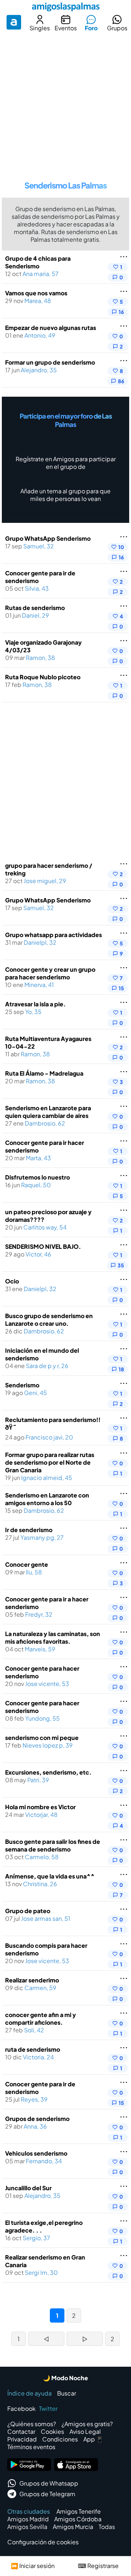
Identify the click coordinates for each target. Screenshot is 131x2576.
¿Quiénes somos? (32, 2424)
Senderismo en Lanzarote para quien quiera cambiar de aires (48, 1112)
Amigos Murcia (73, 2527)
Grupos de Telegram (47, 2494)
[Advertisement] (65, 104)
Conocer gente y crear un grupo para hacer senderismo (50, 973)
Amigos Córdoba (78, 2519)
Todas (107, 2527)
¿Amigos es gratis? (87, 2424)
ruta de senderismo (33, 2049)
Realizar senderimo (32, 1980)
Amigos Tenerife (79, 2511)
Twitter (48, 2408)
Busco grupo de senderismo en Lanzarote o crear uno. (49, 1320)
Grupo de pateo (28, 1911)
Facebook (21, 2408)
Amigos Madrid (28, 2519)
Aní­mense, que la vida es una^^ (50, 1876)
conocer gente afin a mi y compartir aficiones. (41, 2019)
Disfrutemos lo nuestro (37, 1177)
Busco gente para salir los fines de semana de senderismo (53, 1845)
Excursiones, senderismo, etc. (48, 1772)
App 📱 (93, 2439)
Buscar (67, 2393)
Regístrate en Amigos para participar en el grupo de (66, 463)
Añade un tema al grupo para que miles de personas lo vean (65, 495)
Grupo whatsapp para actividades (53, 935)
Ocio (12, 1281)
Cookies (52, 2431)
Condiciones (60, 2439)
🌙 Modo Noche (65, 2378)
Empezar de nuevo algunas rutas (51, 328)
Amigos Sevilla (27, 2527)
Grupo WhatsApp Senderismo (48, 538)
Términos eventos (31, 2447)
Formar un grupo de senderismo (50, 362)
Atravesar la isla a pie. (35, 1004)
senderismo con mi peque (42, 1738)
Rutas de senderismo (35, 608)
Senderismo (22, 1385)
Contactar (21, 2431)
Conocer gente (27, 1564)
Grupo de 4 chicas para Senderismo (38, 262)
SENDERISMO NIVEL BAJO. (43, 1246)
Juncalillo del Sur (28, 2188)
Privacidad (22, 2439)
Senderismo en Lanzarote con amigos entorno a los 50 (47, 1499)
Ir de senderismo (29, 1530)
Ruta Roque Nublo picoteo (43, 677)
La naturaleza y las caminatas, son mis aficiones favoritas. (53, 1637)
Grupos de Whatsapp (49, 2483)
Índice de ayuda (29, 2393)
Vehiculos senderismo (36, 2153)
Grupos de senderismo (37, 2119)
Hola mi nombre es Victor (40, 1807)
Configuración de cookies (43, 2542)
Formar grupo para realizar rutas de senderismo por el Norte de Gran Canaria (50, 1462)
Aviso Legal (85, 2431)
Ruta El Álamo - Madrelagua (44, 1073)
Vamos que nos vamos (36, 293)
